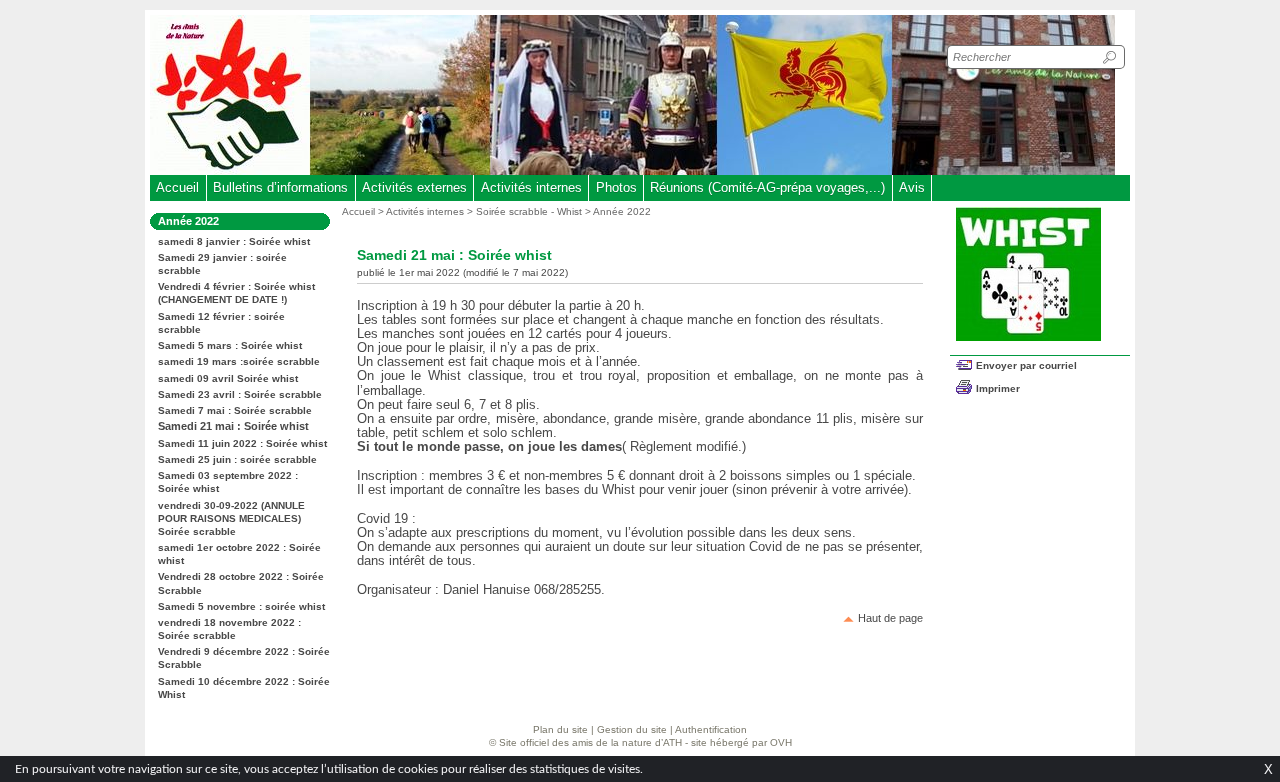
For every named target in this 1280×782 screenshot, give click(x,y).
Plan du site (560, 729)
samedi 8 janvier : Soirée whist (234, 241)
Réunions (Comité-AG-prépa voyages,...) (767, 187)
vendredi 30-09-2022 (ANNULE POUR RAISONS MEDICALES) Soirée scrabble (231, 518)
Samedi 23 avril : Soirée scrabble (240, 394)
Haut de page (890, 618)
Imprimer (998, 388)
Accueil (177, 187)
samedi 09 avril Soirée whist (228, 378)
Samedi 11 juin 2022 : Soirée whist (242, 443)
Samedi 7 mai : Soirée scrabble (235, 410)
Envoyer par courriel (1026, 365)
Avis (912, 187)
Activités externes (414, 187)
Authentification (711, 729)
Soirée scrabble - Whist (529, 211)
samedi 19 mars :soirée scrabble (239, 361)
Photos (616, 187)
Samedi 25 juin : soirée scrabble (237, 459)
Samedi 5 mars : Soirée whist (230, 345)
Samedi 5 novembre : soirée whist (241, 606)
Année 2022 (622, 211)
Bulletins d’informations (280, 187)
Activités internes (531, 187)
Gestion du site (632, 729)
